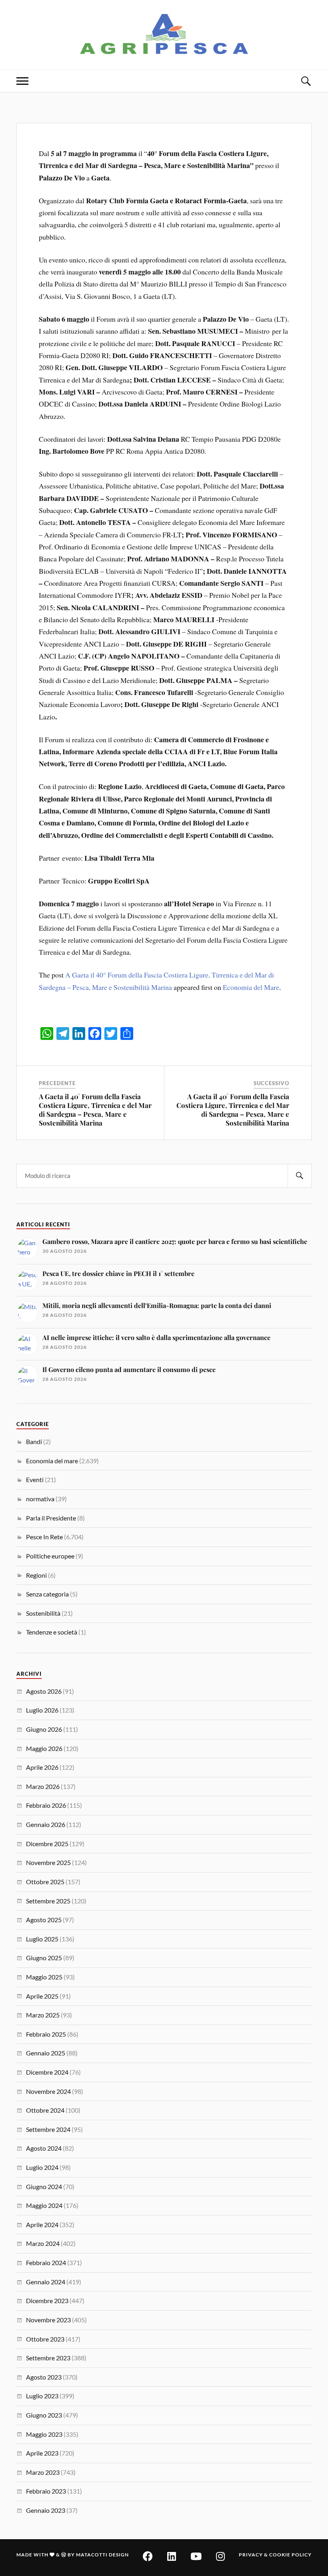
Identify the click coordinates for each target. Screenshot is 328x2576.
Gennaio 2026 (46, 1824)
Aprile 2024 (42, 2224)
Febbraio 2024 (46, 2263)
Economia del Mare (251, 987)
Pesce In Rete (44, 1537)
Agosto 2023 (44, 2377)
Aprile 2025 (42, 1996)
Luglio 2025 (42, 1939)
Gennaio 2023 (46, 2510)
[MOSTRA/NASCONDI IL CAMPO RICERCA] (306, 81)
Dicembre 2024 (47, 2072)
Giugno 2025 (44, 1958)
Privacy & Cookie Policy (275, 2555)
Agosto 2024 (44, 2148)
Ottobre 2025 (45, 1882)
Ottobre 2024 (45, 2110)
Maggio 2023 (44, 2434)
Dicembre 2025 (47, 1844)
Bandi (34, 1441)
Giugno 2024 (44, 2186)
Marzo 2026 (43, 1786)
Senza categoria (47, 1594)
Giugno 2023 (44, 2415)
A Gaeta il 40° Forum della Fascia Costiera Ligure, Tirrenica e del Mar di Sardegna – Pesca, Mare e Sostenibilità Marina (95, 1110)
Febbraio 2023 (46, 2491)
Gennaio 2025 (46, 2053)
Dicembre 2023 (47, 2301)
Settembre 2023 (48, 2358)
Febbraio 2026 (46, 1805)
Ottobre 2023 (45, 2339)
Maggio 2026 (44, 1748)
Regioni (36, 1575)
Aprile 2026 (42, 1767)
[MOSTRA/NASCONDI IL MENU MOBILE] (22, 81)
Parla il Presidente (51, 1518)
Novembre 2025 (48, 1862)
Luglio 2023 (42, 2396)
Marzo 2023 (43, 2472)
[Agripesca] (164, 34)
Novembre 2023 (48, 2320)
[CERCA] (300, 1176)
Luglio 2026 (42, 1710)
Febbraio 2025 (46, 2034)
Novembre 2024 (48, 2091)
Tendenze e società (52, 1632)
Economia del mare (52, 1461)
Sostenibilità (43, 1613)
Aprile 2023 (42, 2453)
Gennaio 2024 (46, 2282)
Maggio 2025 (44, 1977)
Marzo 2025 (43, 2015)
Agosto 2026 (44, 1691)
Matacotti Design (102, 2555)
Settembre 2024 (48, 2129)
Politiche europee (50, 1556)
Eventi (35, 1479)
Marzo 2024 (43, 2243)
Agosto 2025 (44, 1920)
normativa (40, 1499)
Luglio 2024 (42, 2167)
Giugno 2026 (44, 1729)
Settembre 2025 (48, 1901)
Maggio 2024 (44, 2205)
